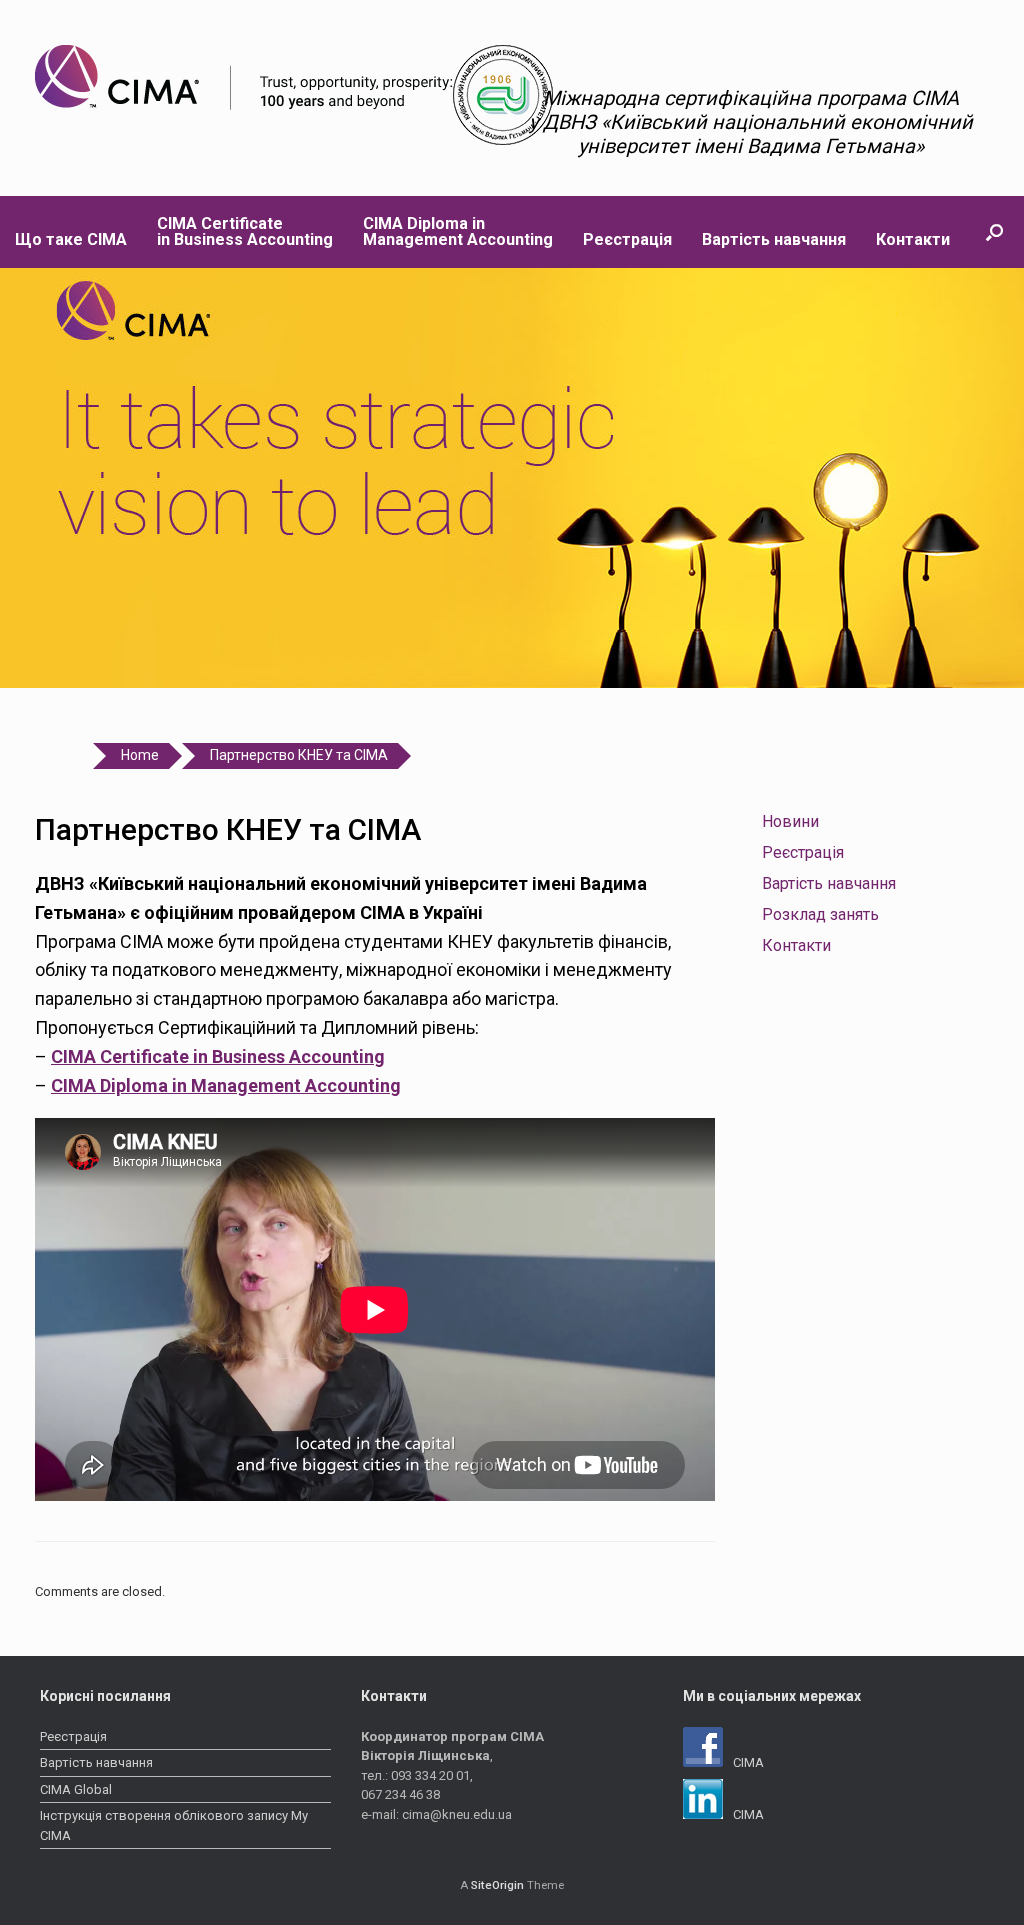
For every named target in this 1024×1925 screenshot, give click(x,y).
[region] (512, 478)
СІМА (748, 1762)
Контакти (913, 239)
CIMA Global (76, 1789)
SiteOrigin (497, 1885)
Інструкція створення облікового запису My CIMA (174, 1825)
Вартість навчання (774, 239)
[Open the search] (994, 232)
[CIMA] (244, 77)
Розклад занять (820, 914)
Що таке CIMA (71, 239)
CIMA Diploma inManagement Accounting (458, 231)
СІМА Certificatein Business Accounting (245, 231)
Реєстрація (627, 239)
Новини (790, 821)
